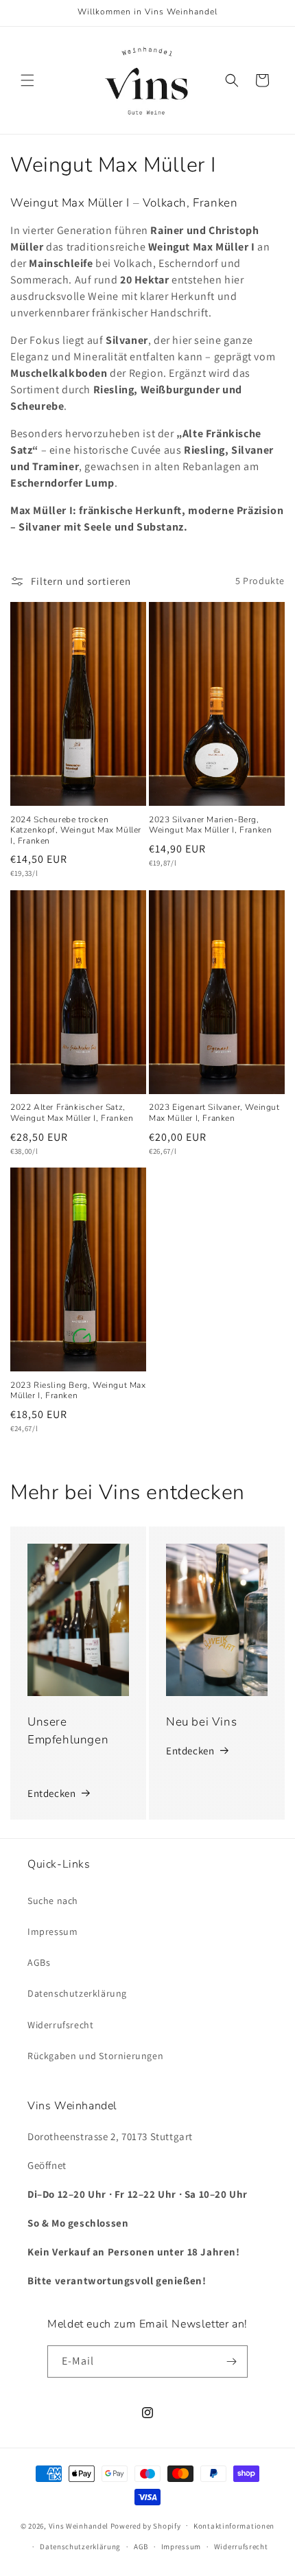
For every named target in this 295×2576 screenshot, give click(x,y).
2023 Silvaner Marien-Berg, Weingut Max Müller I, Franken (210, 825)
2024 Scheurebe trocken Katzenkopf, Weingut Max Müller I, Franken (76, 831)
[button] (27, 80)
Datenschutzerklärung (77, 1993)
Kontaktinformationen (234, 2526)
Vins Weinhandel (79, 2525)
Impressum (52, 1931)
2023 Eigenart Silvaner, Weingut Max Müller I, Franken (214, 1113)
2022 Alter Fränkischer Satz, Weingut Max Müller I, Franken (72, 1113)
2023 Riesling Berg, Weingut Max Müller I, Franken (78, 1391)
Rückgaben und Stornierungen (95, 2056)
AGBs (39, 1962)
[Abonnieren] (232, 2362)
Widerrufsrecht (60, 2025)
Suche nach (53, 1901)
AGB (141, 2546)
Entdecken (51, 1793)
